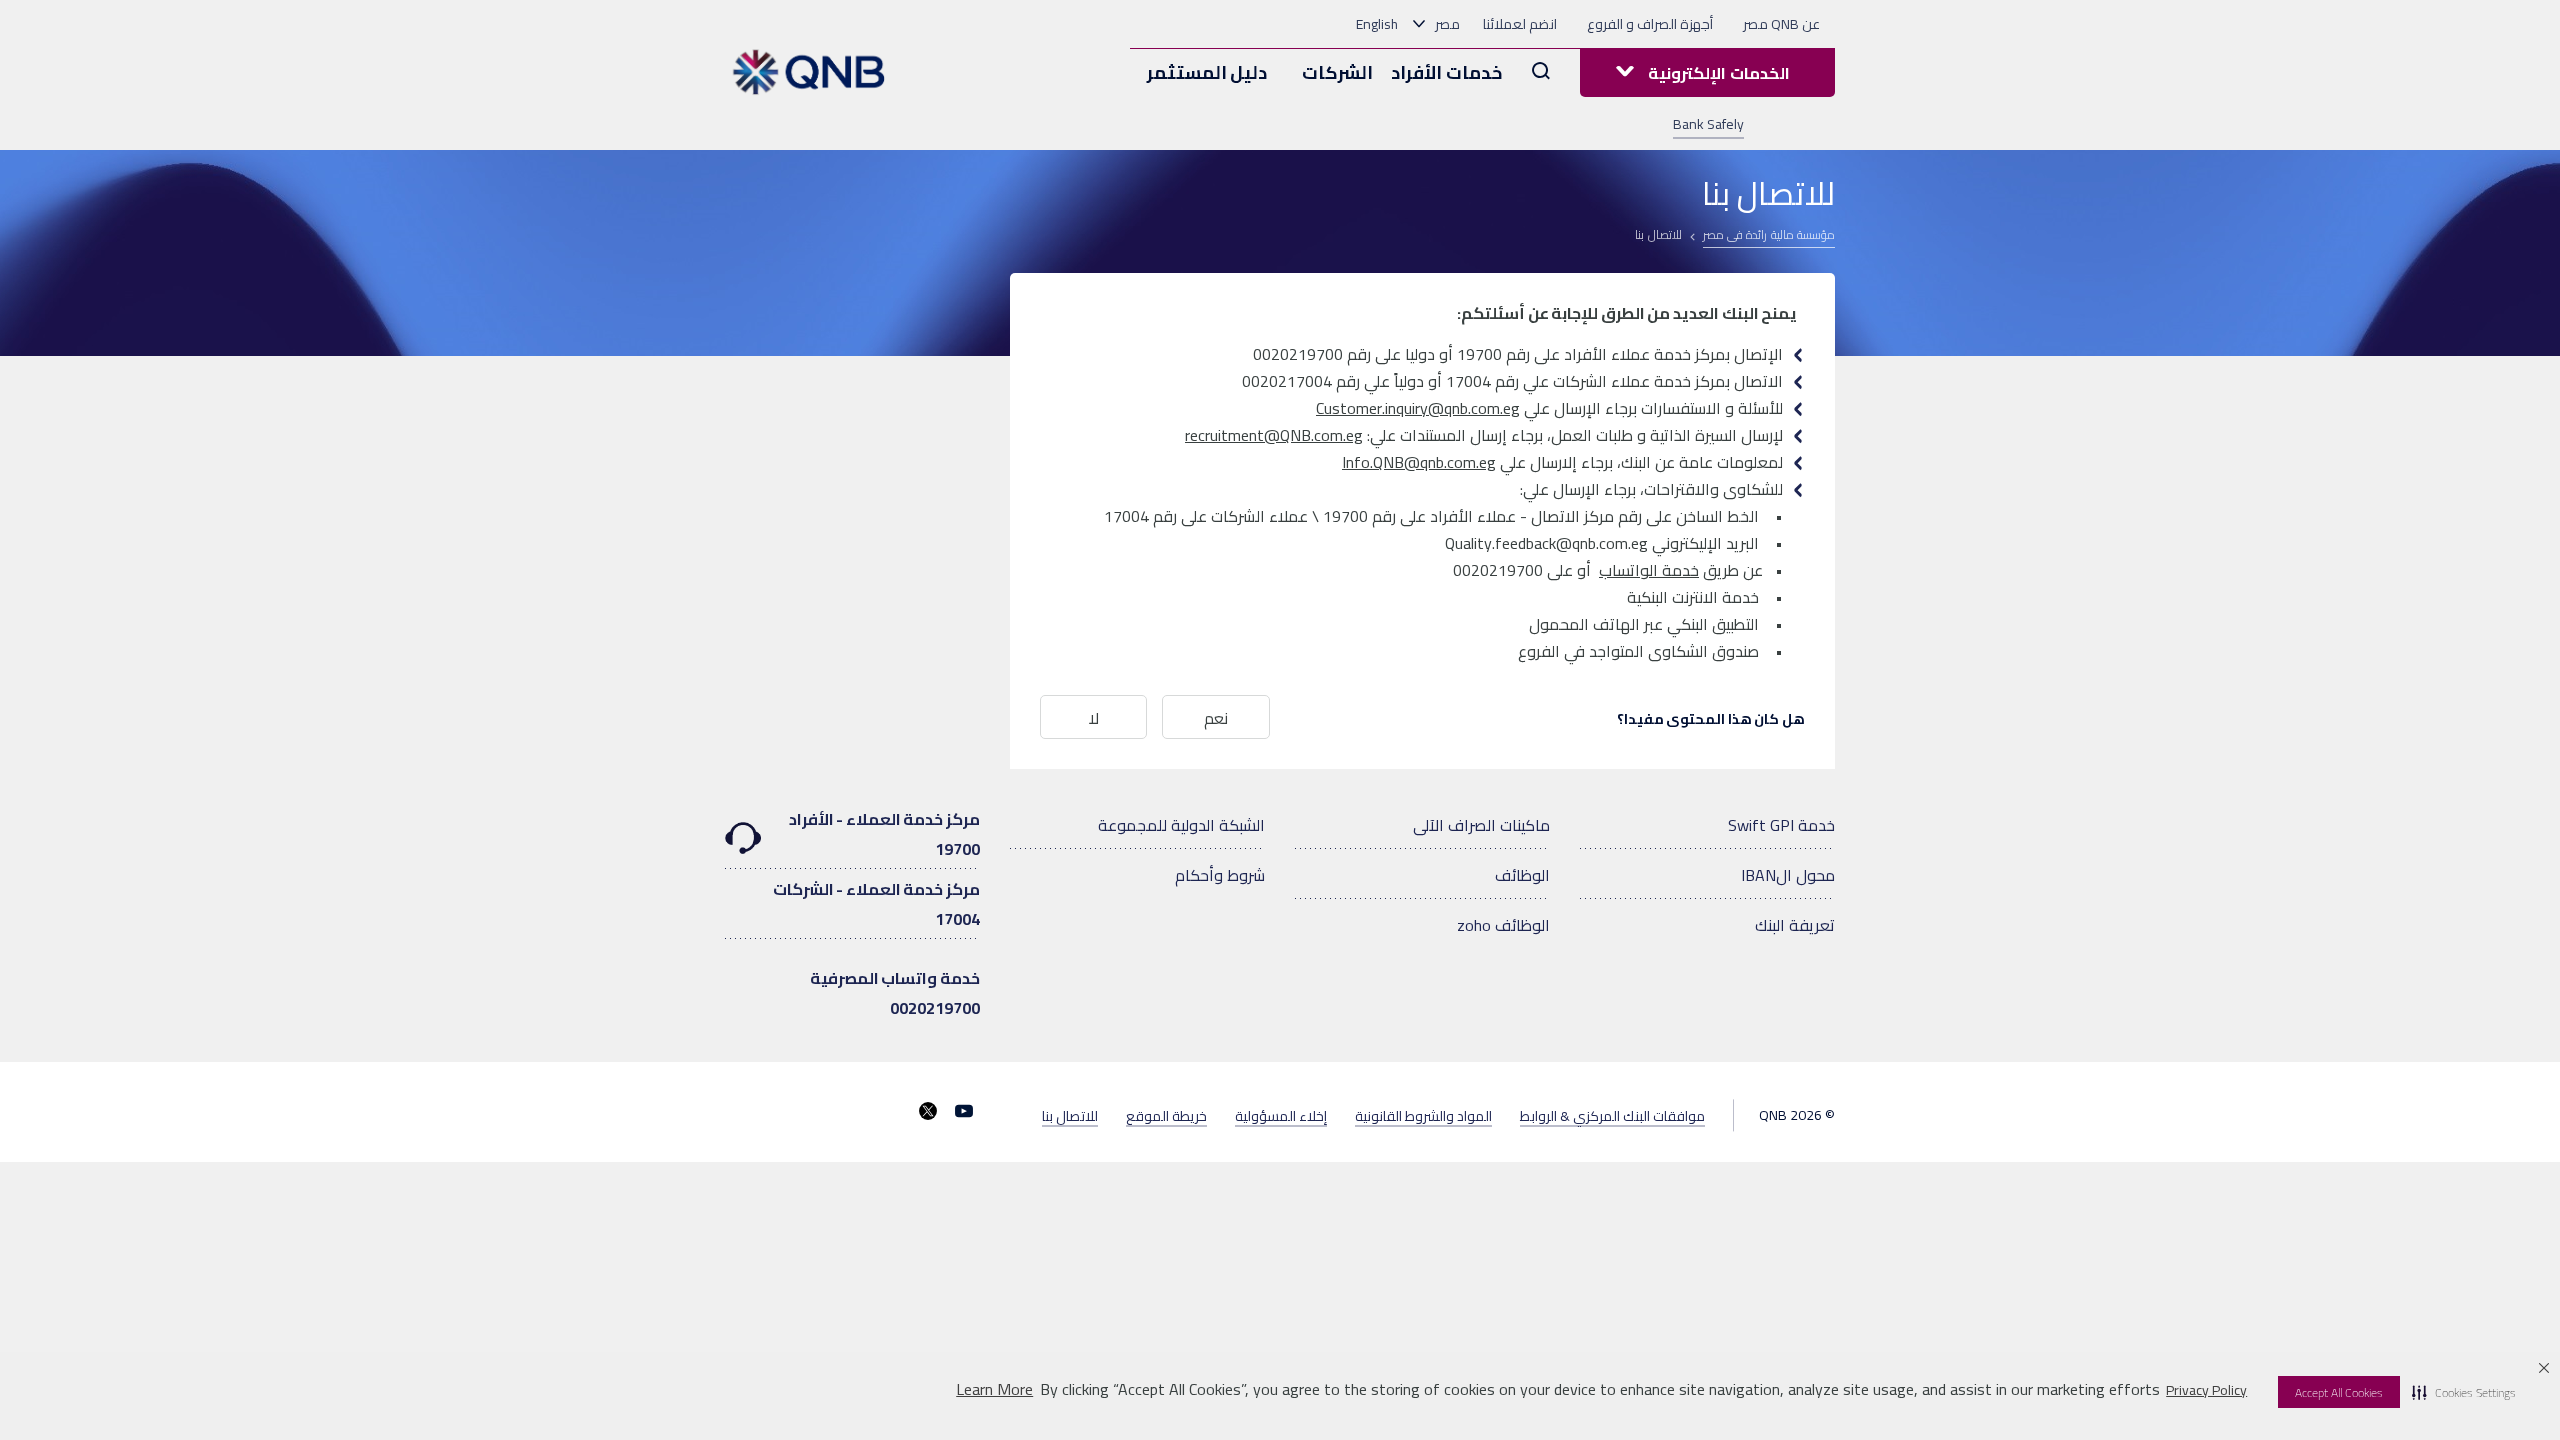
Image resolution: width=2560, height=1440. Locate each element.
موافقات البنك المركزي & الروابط (1612, 1115)
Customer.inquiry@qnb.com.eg (1418, 408)
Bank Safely (1708, 124)
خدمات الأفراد (1446, 72)
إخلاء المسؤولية (1281, 1115)
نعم (1216, 718)
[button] (2464, 1392)
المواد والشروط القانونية (1423, 1115)
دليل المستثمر (1207, 72)
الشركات (1337, 72)
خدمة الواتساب (1649, 570)
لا (1094, 718)
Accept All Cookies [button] (2339, 1392)
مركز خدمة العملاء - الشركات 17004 (876, 904)
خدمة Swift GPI (1781, 825)
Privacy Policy (2206, 1390)
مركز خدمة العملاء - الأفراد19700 (884, 834)
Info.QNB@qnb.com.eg (1419, 462)
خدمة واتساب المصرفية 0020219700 (895, 993)
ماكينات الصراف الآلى (1481, 825)
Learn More (994, 1389)
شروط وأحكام (1220, 875)
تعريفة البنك (1795, 925)
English (1377, 24)
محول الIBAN (1788, 875)
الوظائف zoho (1503, 925)
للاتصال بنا (1070, 1115)
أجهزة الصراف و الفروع (1650, 24)
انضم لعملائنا (1520, 24)
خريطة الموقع (1166, 1115)
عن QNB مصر (1781, 24)
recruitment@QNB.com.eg (1274, 435)
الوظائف (1522, 875)
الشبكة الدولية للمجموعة (1181, 825)
